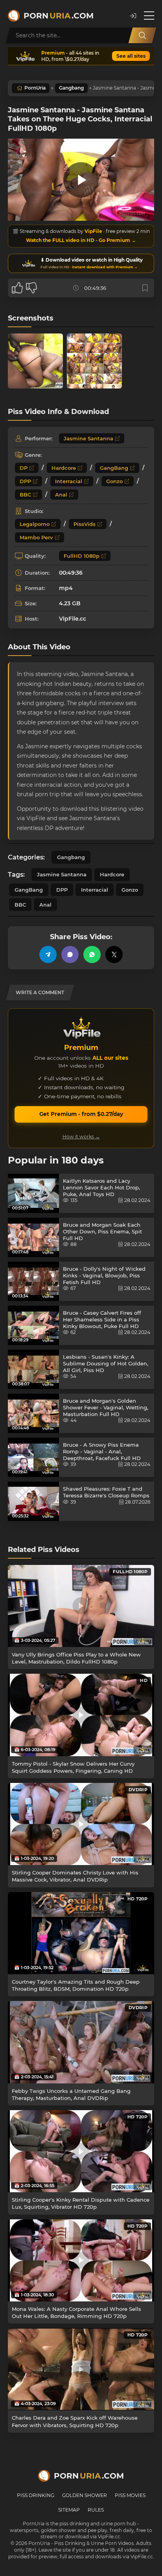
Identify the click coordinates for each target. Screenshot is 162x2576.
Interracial (69, 481)
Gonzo (114, 481)
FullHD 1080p (82, 556)
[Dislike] (31, 288)
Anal (61, 495)
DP (24, 468)
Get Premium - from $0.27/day (81, 1114)
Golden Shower (85, 2495)
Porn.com (59, 16)
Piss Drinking (36, 2495)
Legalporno (35, 524)
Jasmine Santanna (88, 438)
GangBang (114, 468)
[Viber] (70, 955)
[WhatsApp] (92, 955)
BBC (25, 495)
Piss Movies (130, 2495)
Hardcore (64, 468)
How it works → (81, 1137)
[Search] (142, 35)
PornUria (35, 88)
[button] (133, 16)
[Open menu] (149, 16)
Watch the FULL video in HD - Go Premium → (81, 240)
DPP (25, 481)
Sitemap (69, 2510)
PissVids (85, 524)
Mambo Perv (36, 537)
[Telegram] (48, 955)
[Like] (17, 288)
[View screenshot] (35, 361)
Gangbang (71, 88)
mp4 (66, 588)
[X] (114, 955)
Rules (96, 2510)
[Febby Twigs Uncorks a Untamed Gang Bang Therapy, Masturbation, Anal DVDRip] (81, 2042)
